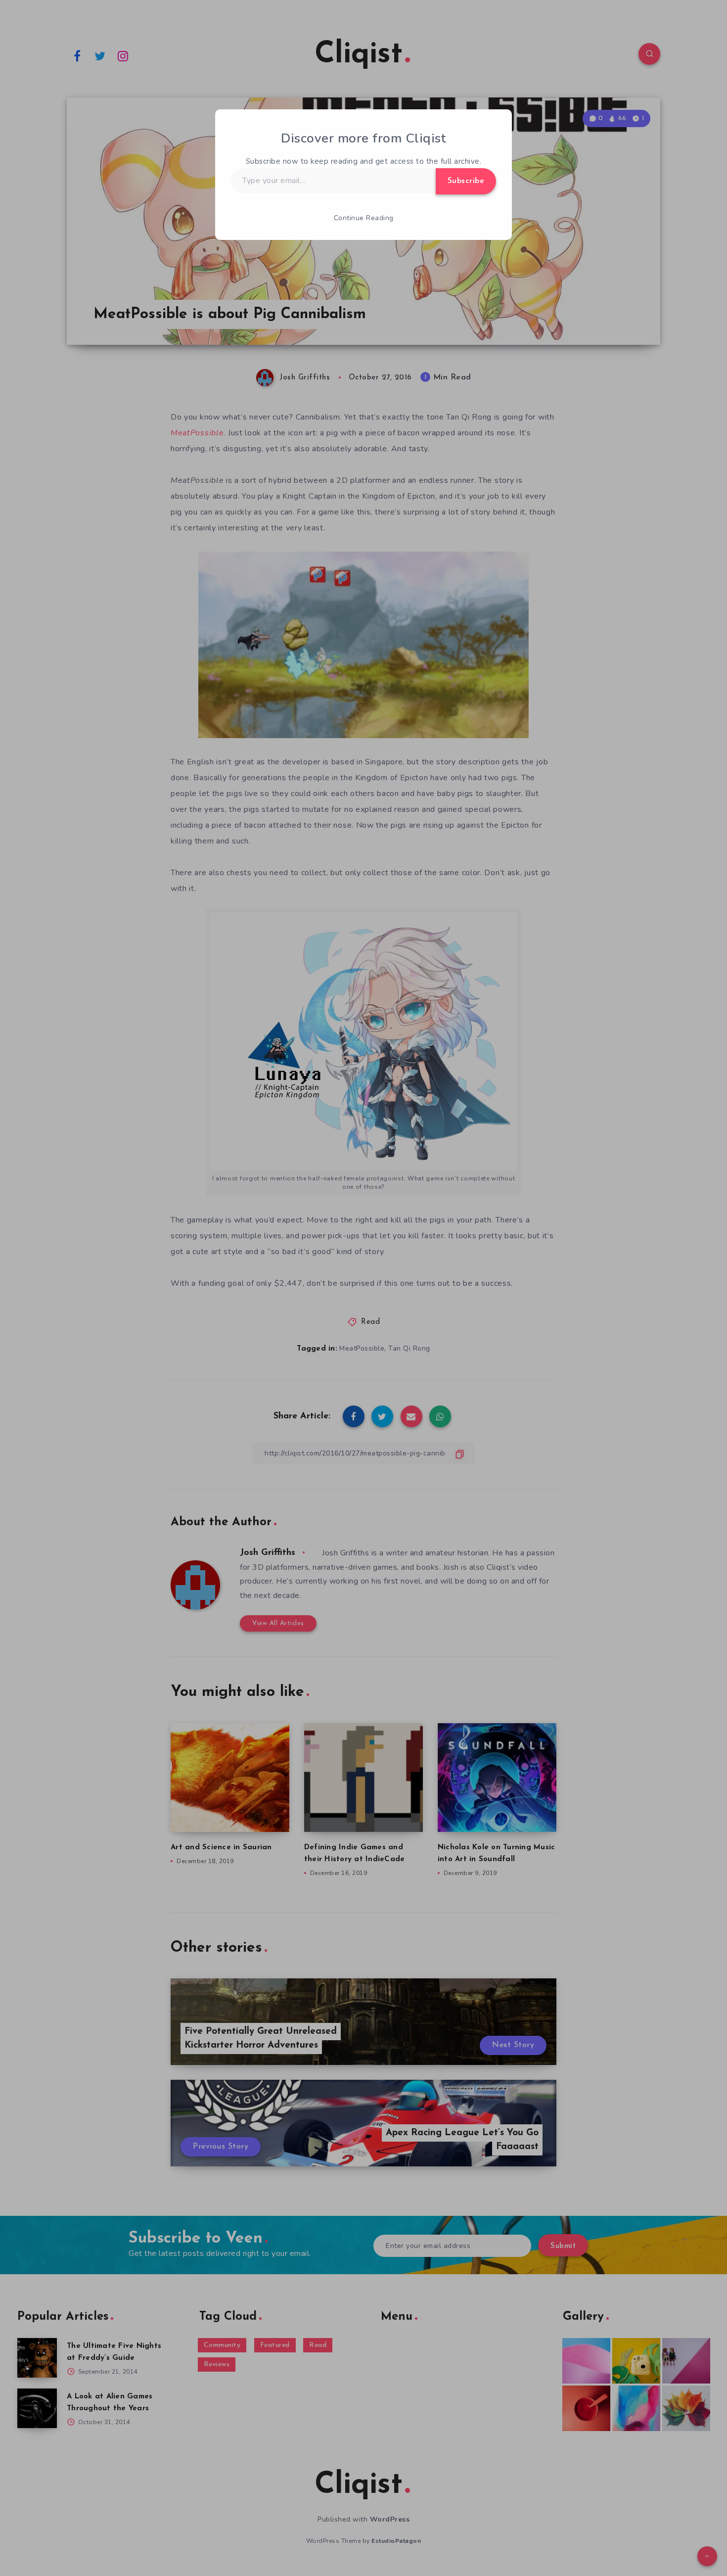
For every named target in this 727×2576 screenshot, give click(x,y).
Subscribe (466, 181)
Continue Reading (364, 218)
